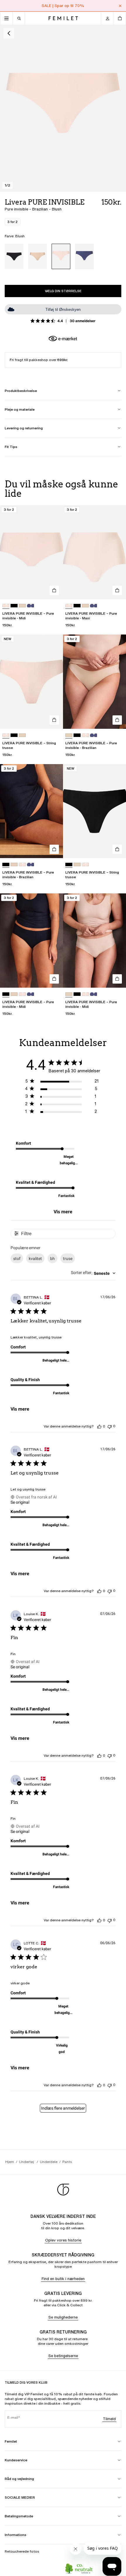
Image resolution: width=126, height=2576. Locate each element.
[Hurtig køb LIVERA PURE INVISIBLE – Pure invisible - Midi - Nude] (117, 979)
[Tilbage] (9, 33)
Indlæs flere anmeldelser (63, 2108)
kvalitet (35, 1259)
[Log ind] (107, 18)
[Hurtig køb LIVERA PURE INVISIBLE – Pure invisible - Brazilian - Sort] (54, 849)
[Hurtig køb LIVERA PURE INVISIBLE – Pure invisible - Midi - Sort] (54, 979)
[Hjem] (63, 18)
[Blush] (61, 256)
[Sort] (14, 256)
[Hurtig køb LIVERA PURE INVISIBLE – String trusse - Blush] (54, 720)
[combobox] (93, 1273)
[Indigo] (84, 256)
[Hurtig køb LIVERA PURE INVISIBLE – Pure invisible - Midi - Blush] (54, 590)
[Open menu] (6, 18)
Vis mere (63, 1212)
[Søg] (19, 18)
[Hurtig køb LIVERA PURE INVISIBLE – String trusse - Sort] (117, 849)
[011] (14, 606)
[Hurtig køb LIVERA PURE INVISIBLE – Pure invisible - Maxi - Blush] (117, 590)
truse (68, 1259)
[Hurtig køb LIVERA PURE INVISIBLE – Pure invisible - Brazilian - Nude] (117, 720)
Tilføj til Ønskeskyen (63, 310)
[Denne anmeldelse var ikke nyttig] (110, 1426)
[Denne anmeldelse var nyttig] (99, 1426)
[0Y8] (30, 606)
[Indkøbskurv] (120, 18)
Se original (20, 1502)
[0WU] (22, 606)
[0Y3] (85, 735)
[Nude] (38, 256)
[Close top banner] (120, 6)
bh (52, 1259)
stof (17, 1259)
